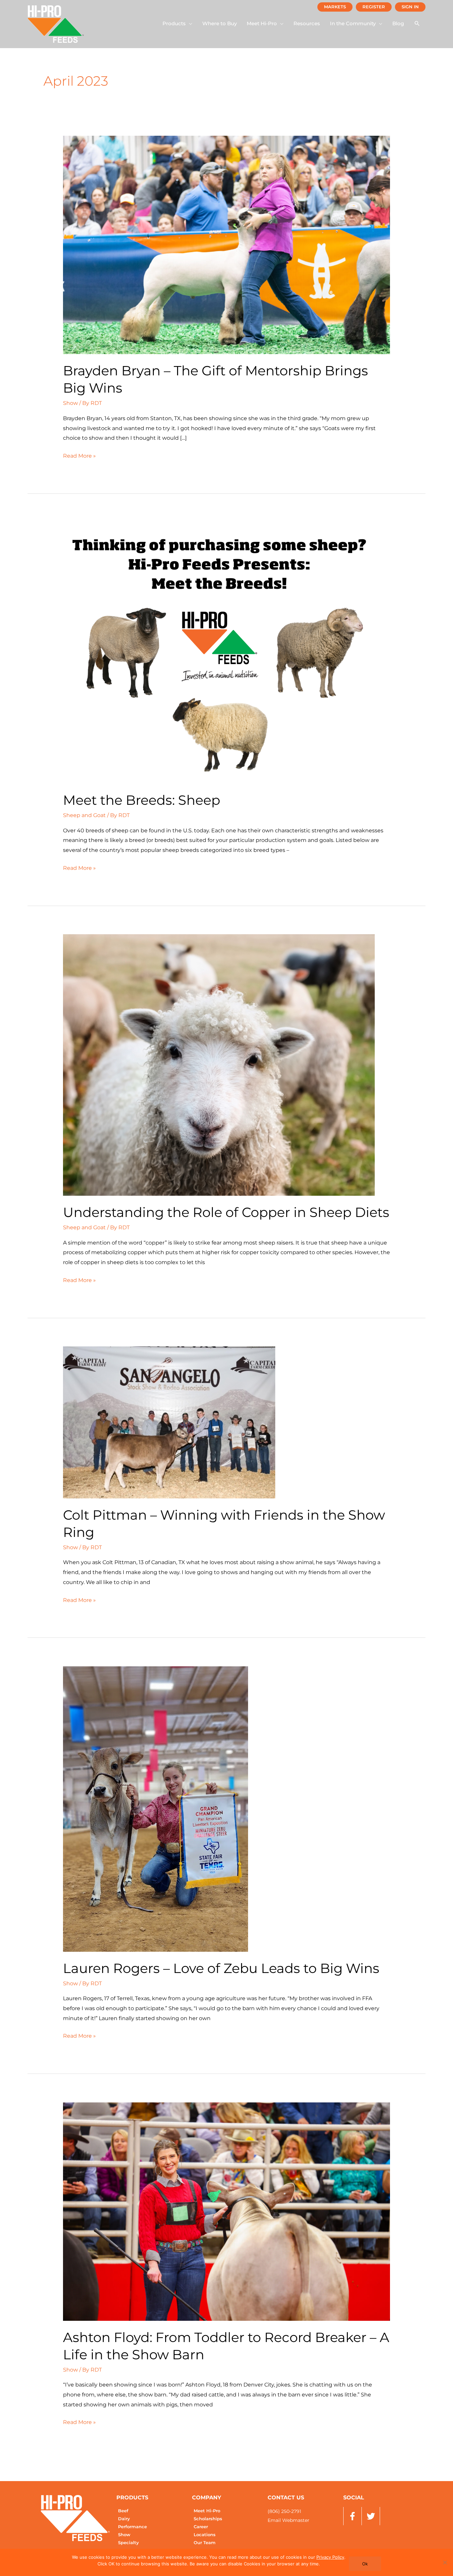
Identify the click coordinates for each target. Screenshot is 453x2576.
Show (70, 403)
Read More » (79, 455)
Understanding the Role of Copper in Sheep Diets (226, 1212)
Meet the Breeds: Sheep (142, 800)
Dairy (124, 2519)
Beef (123, 2511)
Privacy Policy (330, 2557)
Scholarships (208, 2519)
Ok (365, 2564)
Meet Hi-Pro (207, 2511)
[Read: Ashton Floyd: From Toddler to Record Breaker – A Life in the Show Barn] (227, 2211)
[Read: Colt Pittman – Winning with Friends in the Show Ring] (169, 1422)
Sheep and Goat (84, 815)
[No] (445, 2562)
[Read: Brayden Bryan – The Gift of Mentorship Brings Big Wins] (227, 245)
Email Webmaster (289, 2520)
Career (201, 2527)
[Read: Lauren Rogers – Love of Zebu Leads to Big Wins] (156, 1809)
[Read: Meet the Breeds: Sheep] (219, 653)
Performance (132, 2527)
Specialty (129, 2543)
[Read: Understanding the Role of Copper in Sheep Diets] (219, 1064)
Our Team (205, 2543)
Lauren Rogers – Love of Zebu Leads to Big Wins (221, 1968)
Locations (205, 2535)
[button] (177, 24)
